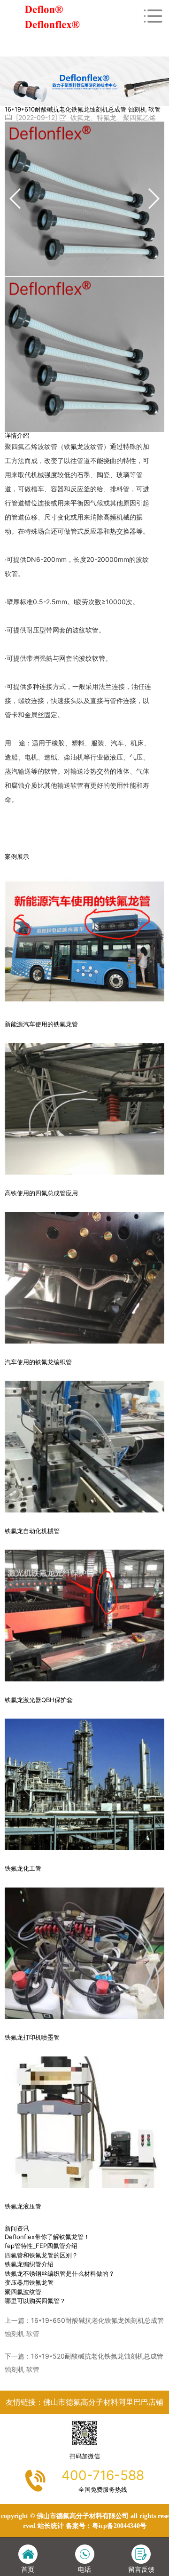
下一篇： (84, 2363)
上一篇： (84, 2327)
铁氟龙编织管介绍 (29, 2264)
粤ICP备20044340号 (119, 2526)
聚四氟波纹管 (23, 2292)
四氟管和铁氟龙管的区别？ (41, 2255)
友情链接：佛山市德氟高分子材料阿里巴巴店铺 (84, 2402)
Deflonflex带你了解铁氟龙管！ (47, 2237)
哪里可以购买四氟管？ (35, 2301)
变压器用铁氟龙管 (29, 2282)
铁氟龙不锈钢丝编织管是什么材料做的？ (60, 2273)
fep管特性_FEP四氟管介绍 (41, 2246)
